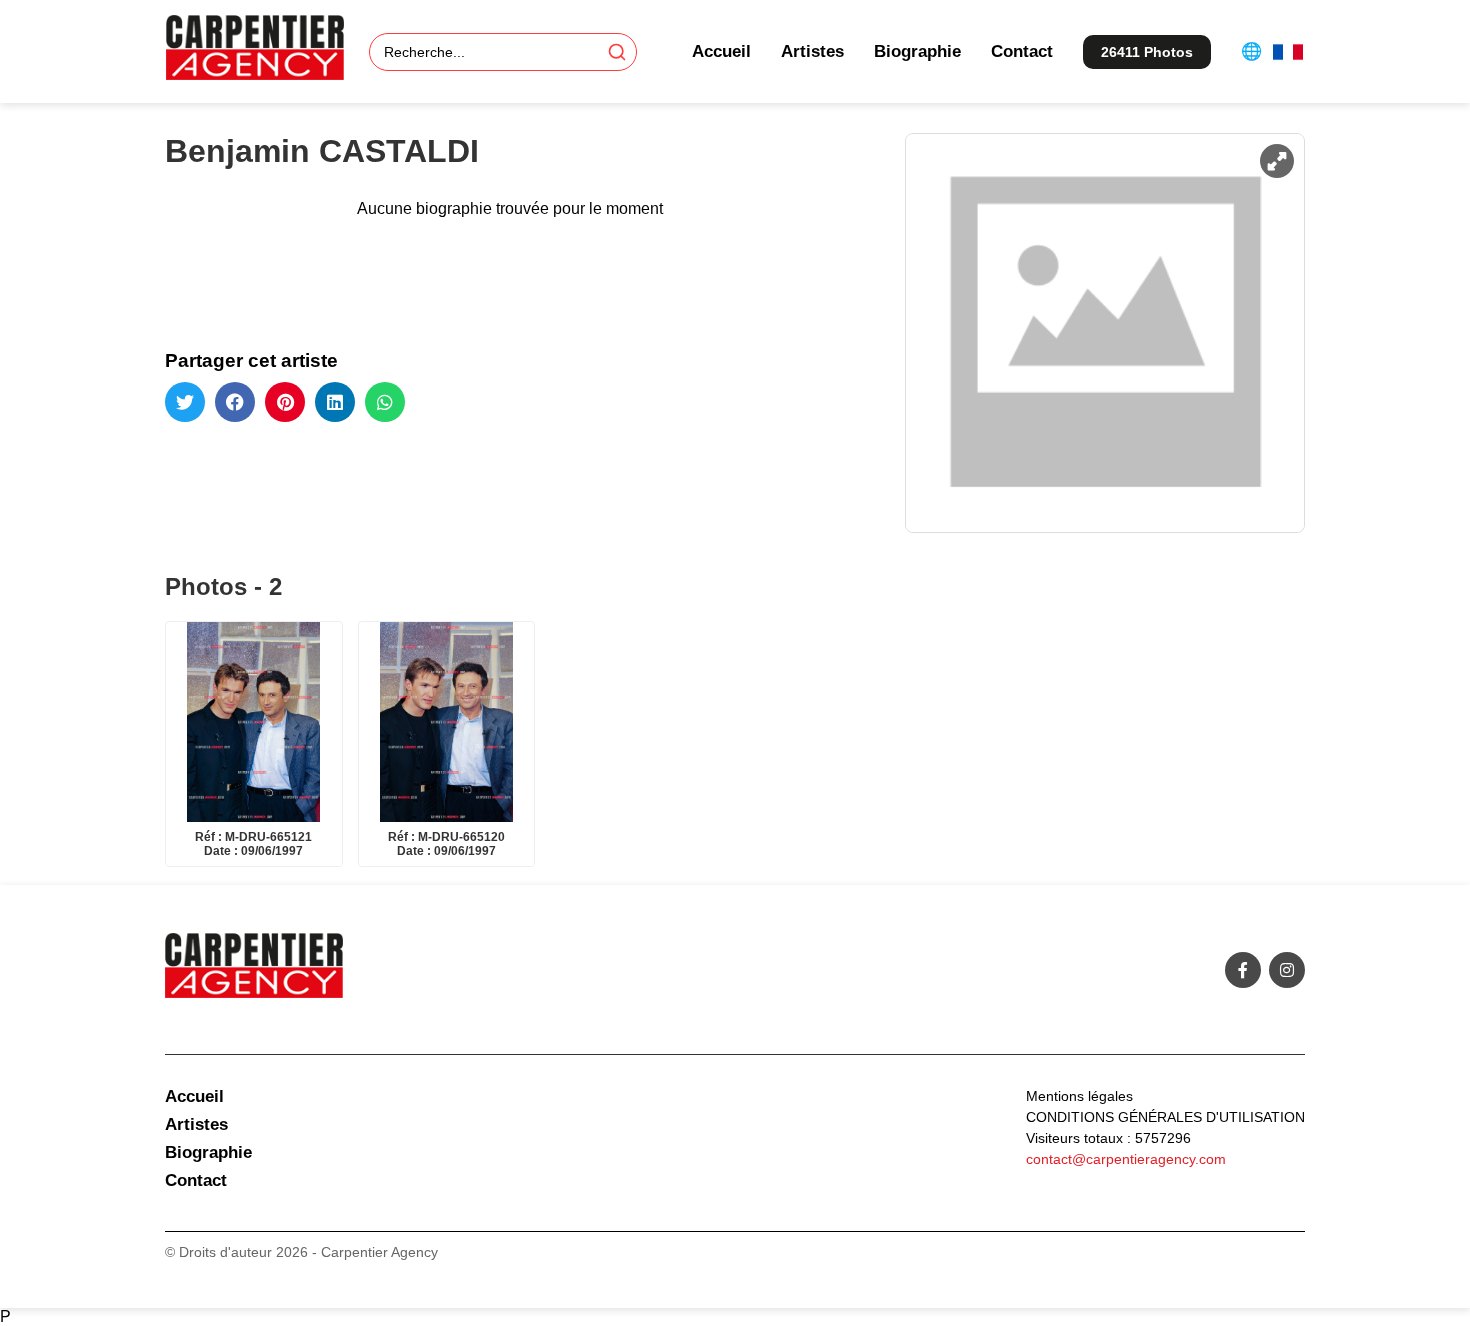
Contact (1022, 51)
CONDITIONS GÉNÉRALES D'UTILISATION (1165, 1117)
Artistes (812, 51)
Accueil (721, 51)
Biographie (917, 51)
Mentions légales (1079, 1096)
